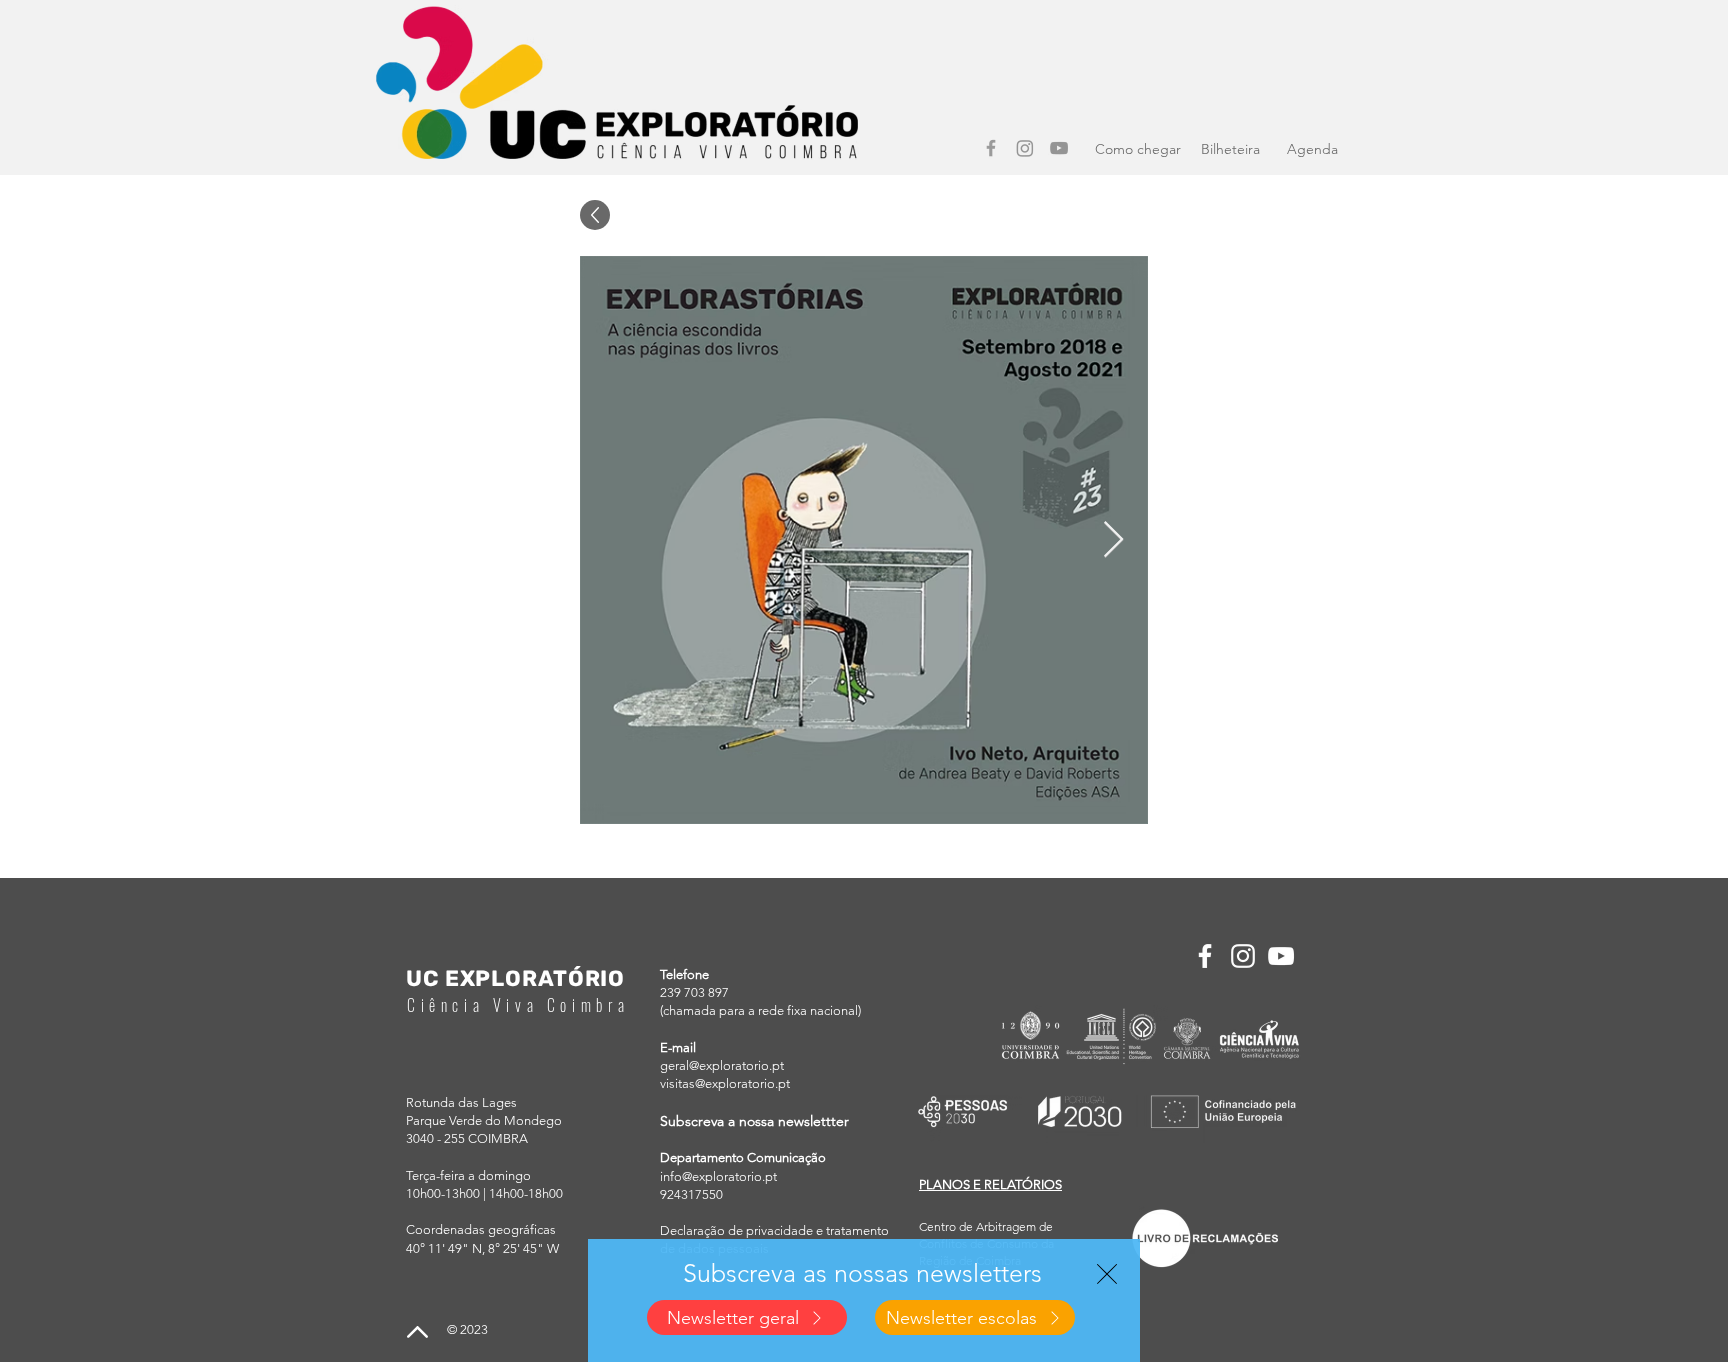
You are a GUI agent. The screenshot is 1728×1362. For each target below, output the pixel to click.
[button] (1107, 1274)
